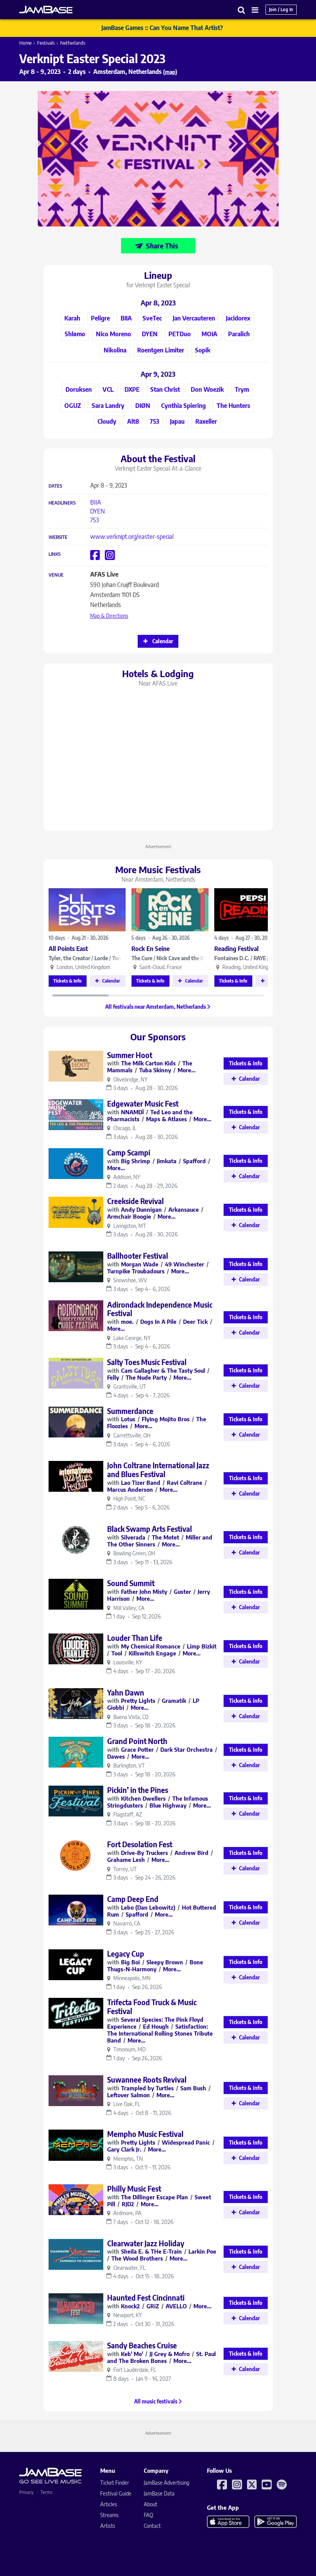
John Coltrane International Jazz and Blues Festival (158, 1470)
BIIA (96, 502)
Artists (108, 2526)
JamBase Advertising (166, 2483)
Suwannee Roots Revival (147, 2080)
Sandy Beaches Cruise (142, 2345)
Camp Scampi (129, 1152)
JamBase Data (159, 2493)
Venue (56, 575)
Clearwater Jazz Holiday (146, 2243)
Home (25, 43)
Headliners (62, 503)
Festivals (46, 43)
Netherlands (73, 43)
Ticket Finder (115, 2483)
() (170, 72)
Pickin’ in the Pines (138, 1790)
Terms (46, 2492)
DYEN (97, 511)
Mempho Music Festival (145, 2134)
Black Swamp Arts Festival (150, 1529)
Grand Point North (137, 1741)
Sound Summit (131, 1583)
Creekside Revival (135, 1201)
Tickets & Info (67, 981)
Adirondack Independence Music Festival (160, 1309)
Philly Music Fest (134, 2189)
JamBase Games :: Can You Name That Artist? (162, 28)
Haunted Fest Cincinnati (146, 2298)
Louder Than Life (135, 1638)
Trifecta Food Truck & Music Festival (152, 2007)
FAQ (148, 2515)
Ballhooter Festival (138, 1256)
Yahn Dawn (126, 1692)
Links (55, 554)
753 (95, 520)
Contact (152, 2526)
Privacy (26, 2492)
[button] (242, 10)
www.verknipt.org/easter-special (132, 537)
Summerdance (130, 1411)
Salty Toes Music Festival (147, 1362)
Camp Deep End (133, 1899)
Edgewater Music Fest (143, 1104)
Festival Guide (116, 2493)
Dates (55, 486)
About (150, 2504)
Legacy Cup (126, 1954)
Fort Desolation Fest (140, 1844)
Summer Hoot (130, 1055)
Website (58, 537)
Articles (109, 2504)
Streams (109, 2515)
